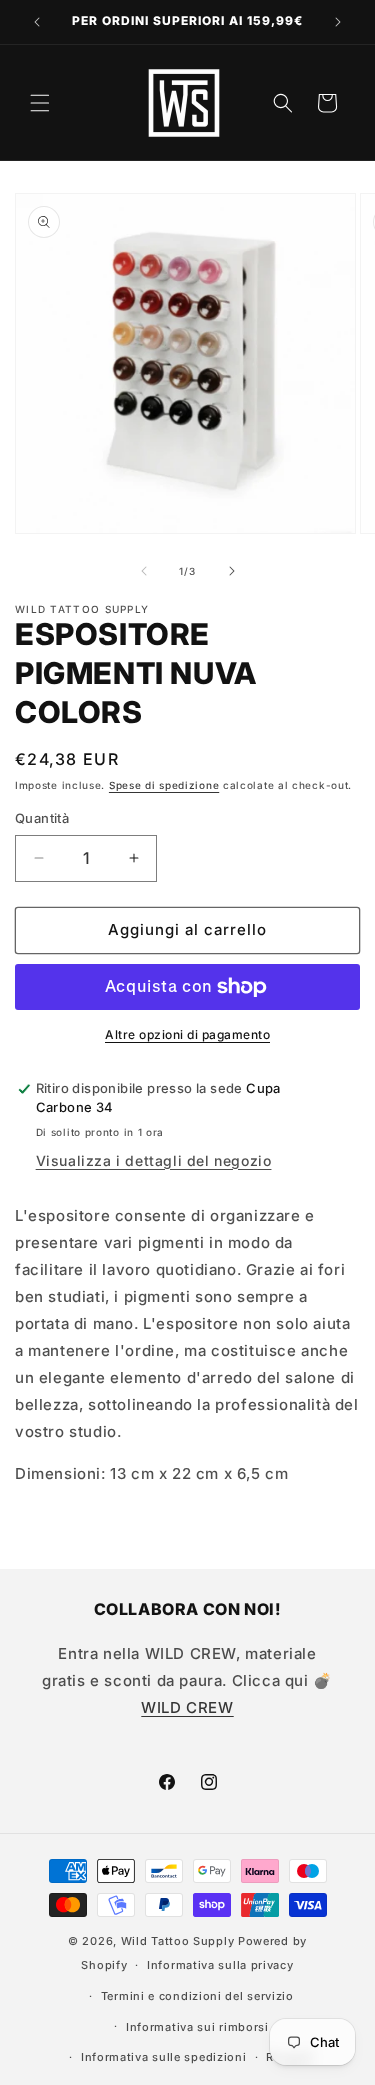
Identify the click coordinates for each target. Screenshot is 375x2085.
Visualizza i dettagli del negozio (154, 1160)
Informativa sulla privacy (220, 1965)
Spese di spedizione (164, 785)
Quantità (42, 818)
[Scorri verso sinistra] (144, 571)
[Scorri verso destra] (232, 571)
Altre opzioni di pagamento (187, 1034)
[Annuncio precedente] (37, 22)
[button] (40, 103)
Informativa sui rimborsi (197, 2027)
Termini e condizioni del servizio (197, 1996)
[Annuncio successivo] (338, 22)
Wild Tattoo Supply (178, 1941)
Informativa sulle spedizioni (164, 2057)
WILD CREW (187, 1707)
